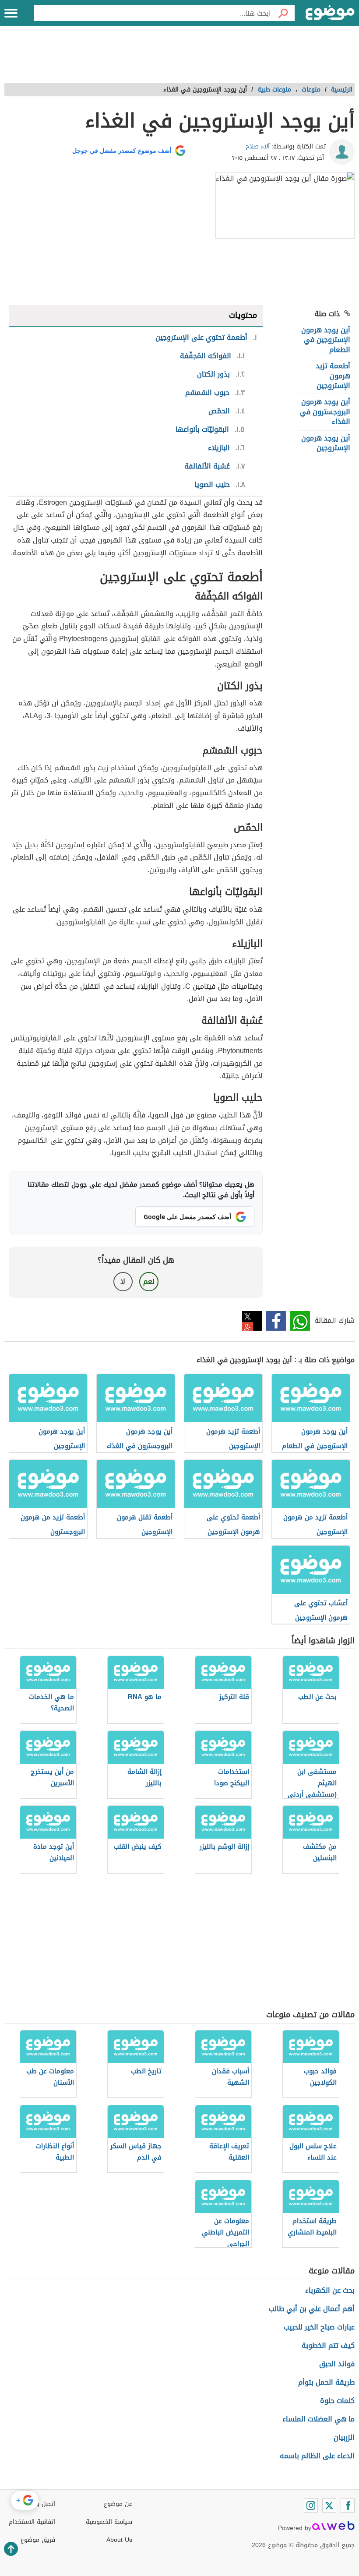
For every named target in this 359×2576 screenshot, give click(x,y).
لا (123, 1281)
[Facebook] (348, 2506)
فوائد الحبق (337, 2364)
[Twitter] (329, 2506)
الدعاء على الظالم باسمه (317, 2456)
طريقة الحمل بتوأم (326, 2382)
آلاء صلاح (258, 146)
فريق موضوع (38, 2540)
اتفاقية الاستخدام (32, 2522)
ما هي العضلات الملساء (319, 2419)
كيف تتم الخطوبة (328, 2345)
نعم (149, 1281)
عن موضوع (118, 2504)
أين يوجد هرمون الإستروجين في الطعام (326, 340)
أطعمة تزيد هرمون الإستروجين (333, 376)
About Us (119, 2540)
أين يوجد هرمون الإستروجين (326, 443)
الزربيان (344, 2437)
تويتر (252, 1321)
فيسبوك (276, 1321)
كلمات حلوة (337, 2401)
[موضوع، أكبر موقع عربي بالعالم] (330, 13)
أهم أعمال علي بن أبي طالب (312, 2309)
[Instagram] (311, 2506)
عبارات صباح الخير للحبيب (319, 2327)
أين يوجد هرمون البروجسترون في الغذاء (325, 412)
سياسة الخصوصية (109, 2522)
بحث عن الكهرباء (330, 2290)
